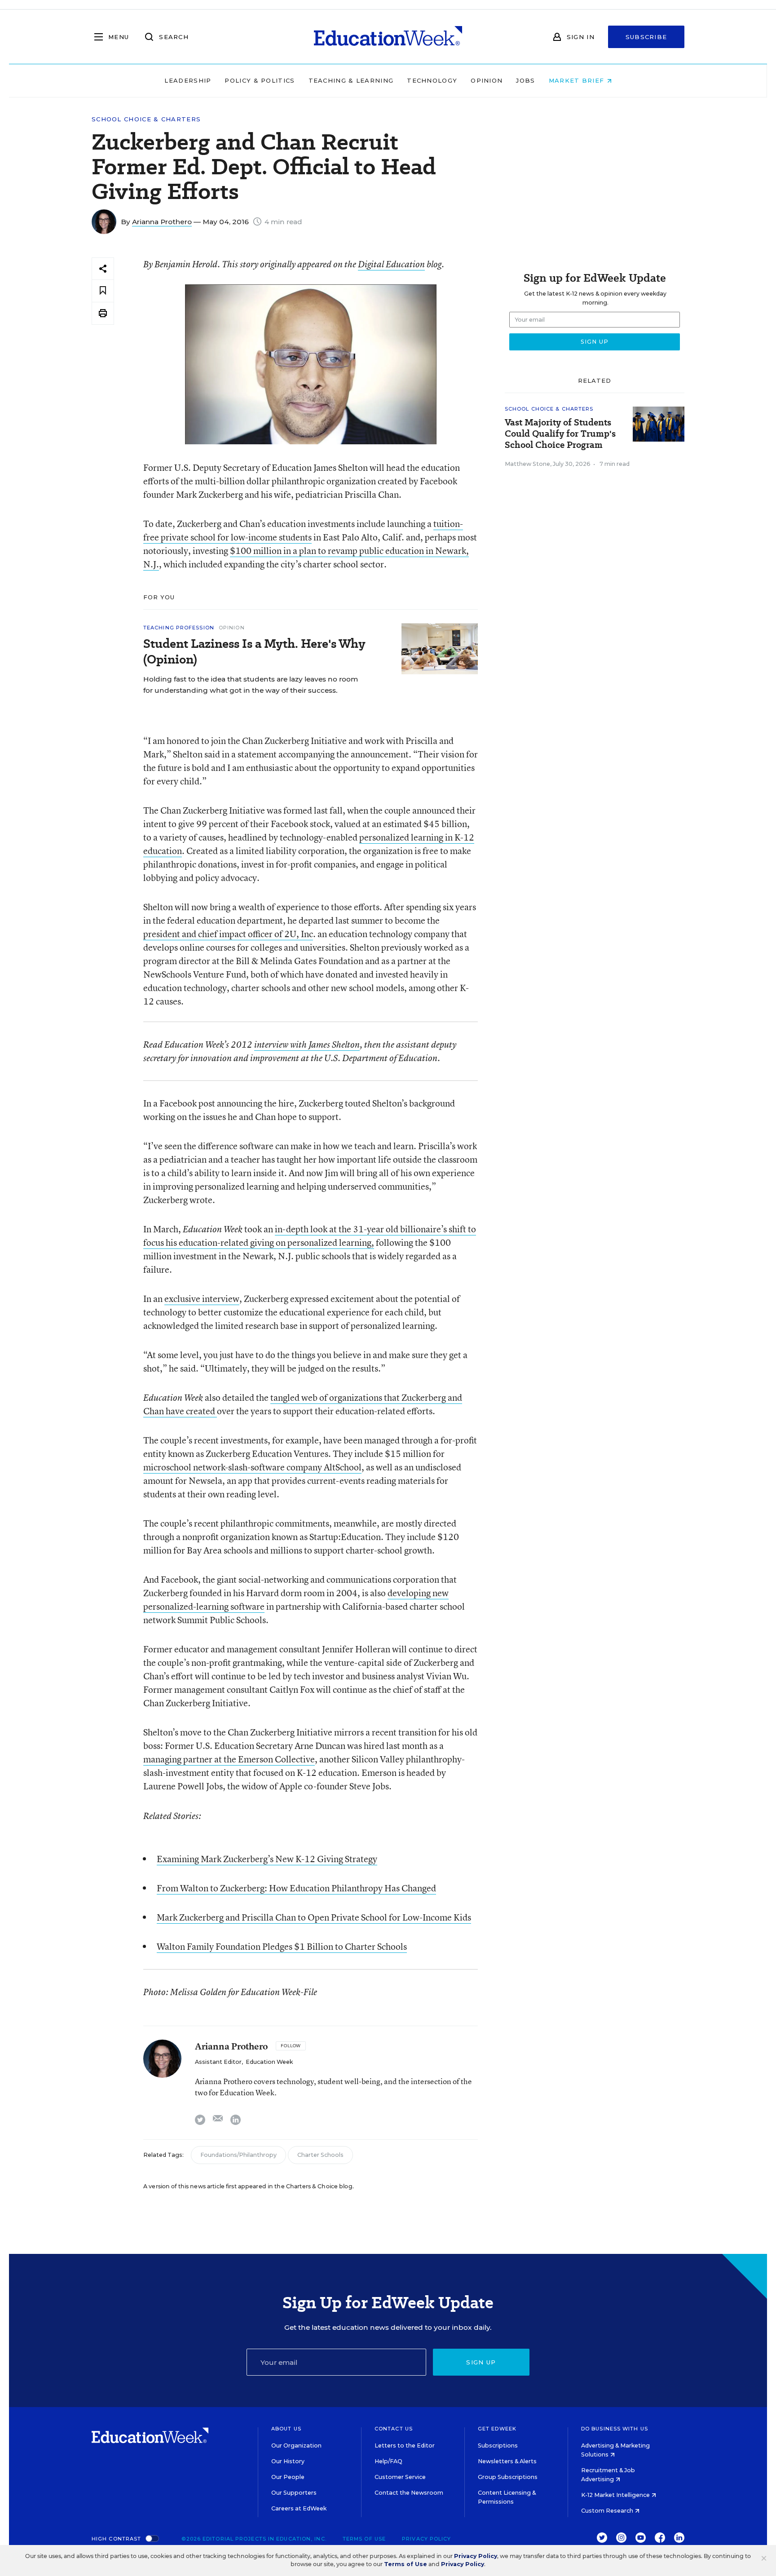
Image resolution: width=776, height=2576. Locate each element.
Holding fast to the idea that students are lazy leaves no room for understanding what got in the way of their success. (251, 685)
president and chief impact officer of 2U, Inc (228, 934)
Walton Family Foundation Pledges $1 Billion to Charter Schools (282, 1946)
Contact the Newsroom (409, 2493)
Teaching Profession (179, 628)
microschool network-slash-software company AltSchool (252, 1467)
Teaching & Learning (351, 80)
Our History (288, 2461)
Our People (288, 2477)
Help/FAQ (388, 2461)
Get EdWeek (497, 2429)
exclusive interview (202, 1299)
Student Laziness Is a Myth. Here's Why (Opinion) (254, 651)
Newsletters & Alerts (507, 2461)
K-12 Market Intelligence (616, 2495)
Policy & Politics (260, 80)
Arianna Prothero (162, 222)
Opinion (487, 80)
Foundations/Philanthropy (238, 2155)
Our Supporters (294, 2493)
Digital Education (391, 264)
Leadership (188, 80)
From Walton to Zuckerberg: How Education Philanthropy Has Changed (296, 1888)
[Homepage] (388, 37)
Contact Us (394, 2429)
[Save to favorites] (103, 291)
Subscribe (646, 37)
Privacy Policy (426, 2539)
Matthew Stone (527, 464)
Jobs (525, 80)
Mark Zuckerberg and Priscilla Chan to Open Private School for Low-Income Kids (314, 1917)
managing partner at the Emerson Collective (229, 1759)
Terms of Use (364, 2539)
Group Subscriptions (508, 2477)
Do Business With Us (615, 2429)
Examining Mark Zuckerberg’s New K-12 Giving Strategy (267, 1859)
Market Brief (578, 80)
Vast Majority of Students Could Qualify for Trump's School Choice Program (560, 434)
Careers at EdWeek (299, 2508)
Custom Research (608, 2511)
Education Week (269, 2062)
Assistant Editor (218, 2062)
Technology (432, 80)
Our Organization (296, 2445)
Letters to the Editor (405, 2445)
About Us (286, 2429)
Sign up (481, 2362)
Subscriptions (498, 2445)
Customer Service (400, 2477)
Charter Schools (320, 2155)
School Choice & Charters (146, 119)
